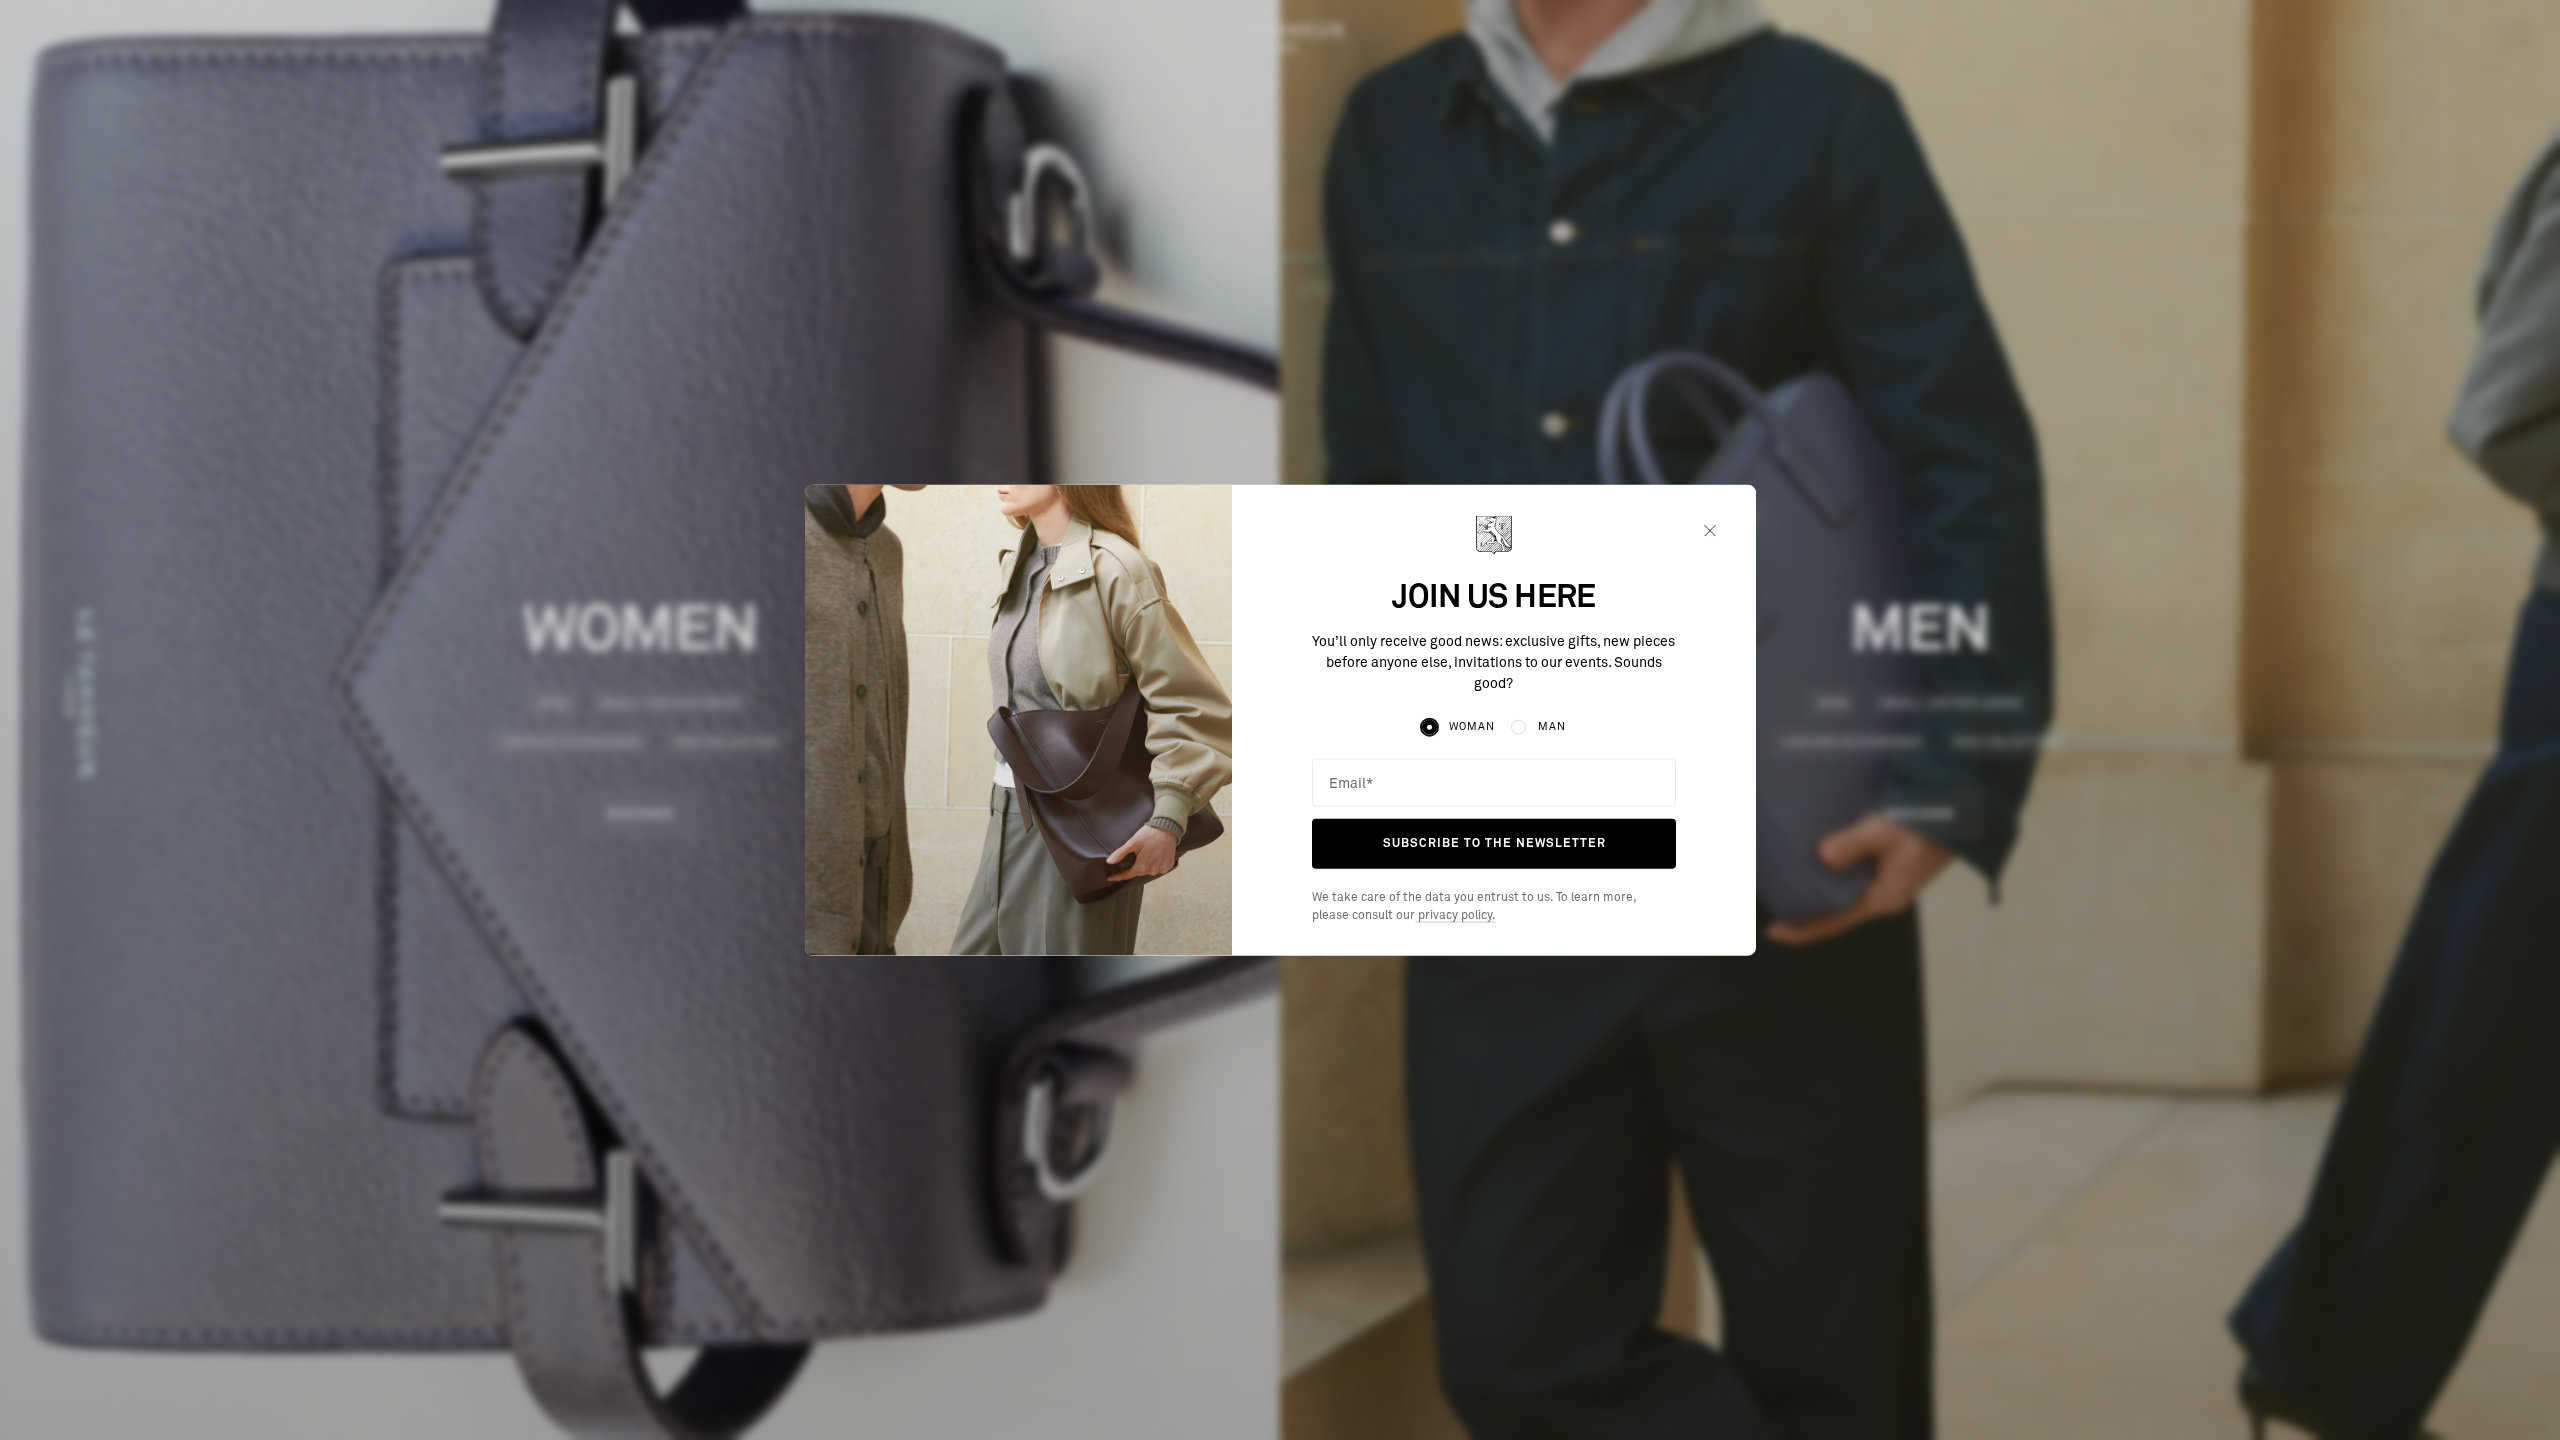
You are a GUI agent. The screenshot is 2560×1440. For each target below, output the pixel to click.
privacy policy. (1455, 916)
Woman (1471, 726)
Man (1552, 726)
